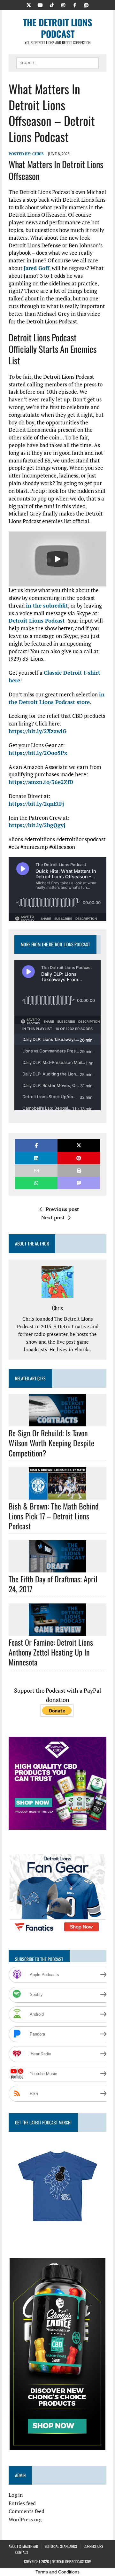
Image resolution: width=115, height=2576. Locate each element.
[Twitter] (29, 4)
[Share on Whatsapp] (36, 1183)
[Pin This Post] (79, 1158)
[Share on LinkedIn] (36, 1158)
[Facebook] (75, 4)
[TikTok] (52, 4)
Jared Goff (36, 268)
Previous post (62, 1209)
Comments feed (27, 2511)
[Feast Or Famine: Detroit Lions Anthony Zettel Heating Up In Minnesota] (57, 1631)
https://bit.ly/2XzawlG (38, 731)
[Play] (57, 559)
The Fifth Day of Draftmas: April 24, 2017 (53, 1584)
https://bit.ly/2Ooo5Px (38, 753)
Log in (16, 2495)
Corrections (93, 2546)
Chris (38, 154)
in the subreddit (47, 605)
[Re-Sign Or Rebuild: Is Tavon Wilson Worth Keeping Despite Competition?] (57, 1422)
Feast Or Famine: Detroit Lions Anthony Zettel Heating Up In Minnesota (51, 1652)
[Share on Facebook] (36, 1145)
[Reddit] (86, 4)
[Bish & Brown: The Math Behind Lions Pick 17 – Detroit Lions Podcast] (57, 1495)
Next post (53, 1217)
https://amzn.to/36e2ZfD (41, 782)
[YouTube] (40, 4)
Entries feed (22, 2503)
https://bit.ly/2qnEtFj (36, 804)
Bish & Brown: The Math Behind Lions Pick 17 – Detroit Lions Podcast (54, 1516)
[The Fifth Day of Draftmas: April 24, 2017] (57, 1568)
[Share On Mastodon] (79, 1183)
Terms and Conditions (57, 2572)
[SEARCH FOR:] (57, 62)
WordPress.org (25, 2519)
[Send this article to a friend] (36, 1171)
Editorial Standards (61, 2546)
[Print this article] (79, 1171)
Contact (22, 2552)
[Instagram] (63, 4)
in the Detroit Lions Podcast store (57, 698)
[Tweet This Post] (79, 1145)
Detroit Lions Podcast (37, 621)
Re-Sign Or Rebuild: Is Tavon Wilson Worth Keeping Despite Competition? (51, 1443)
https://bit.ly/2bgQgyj (37, 825)
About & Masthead (23, 2546)
